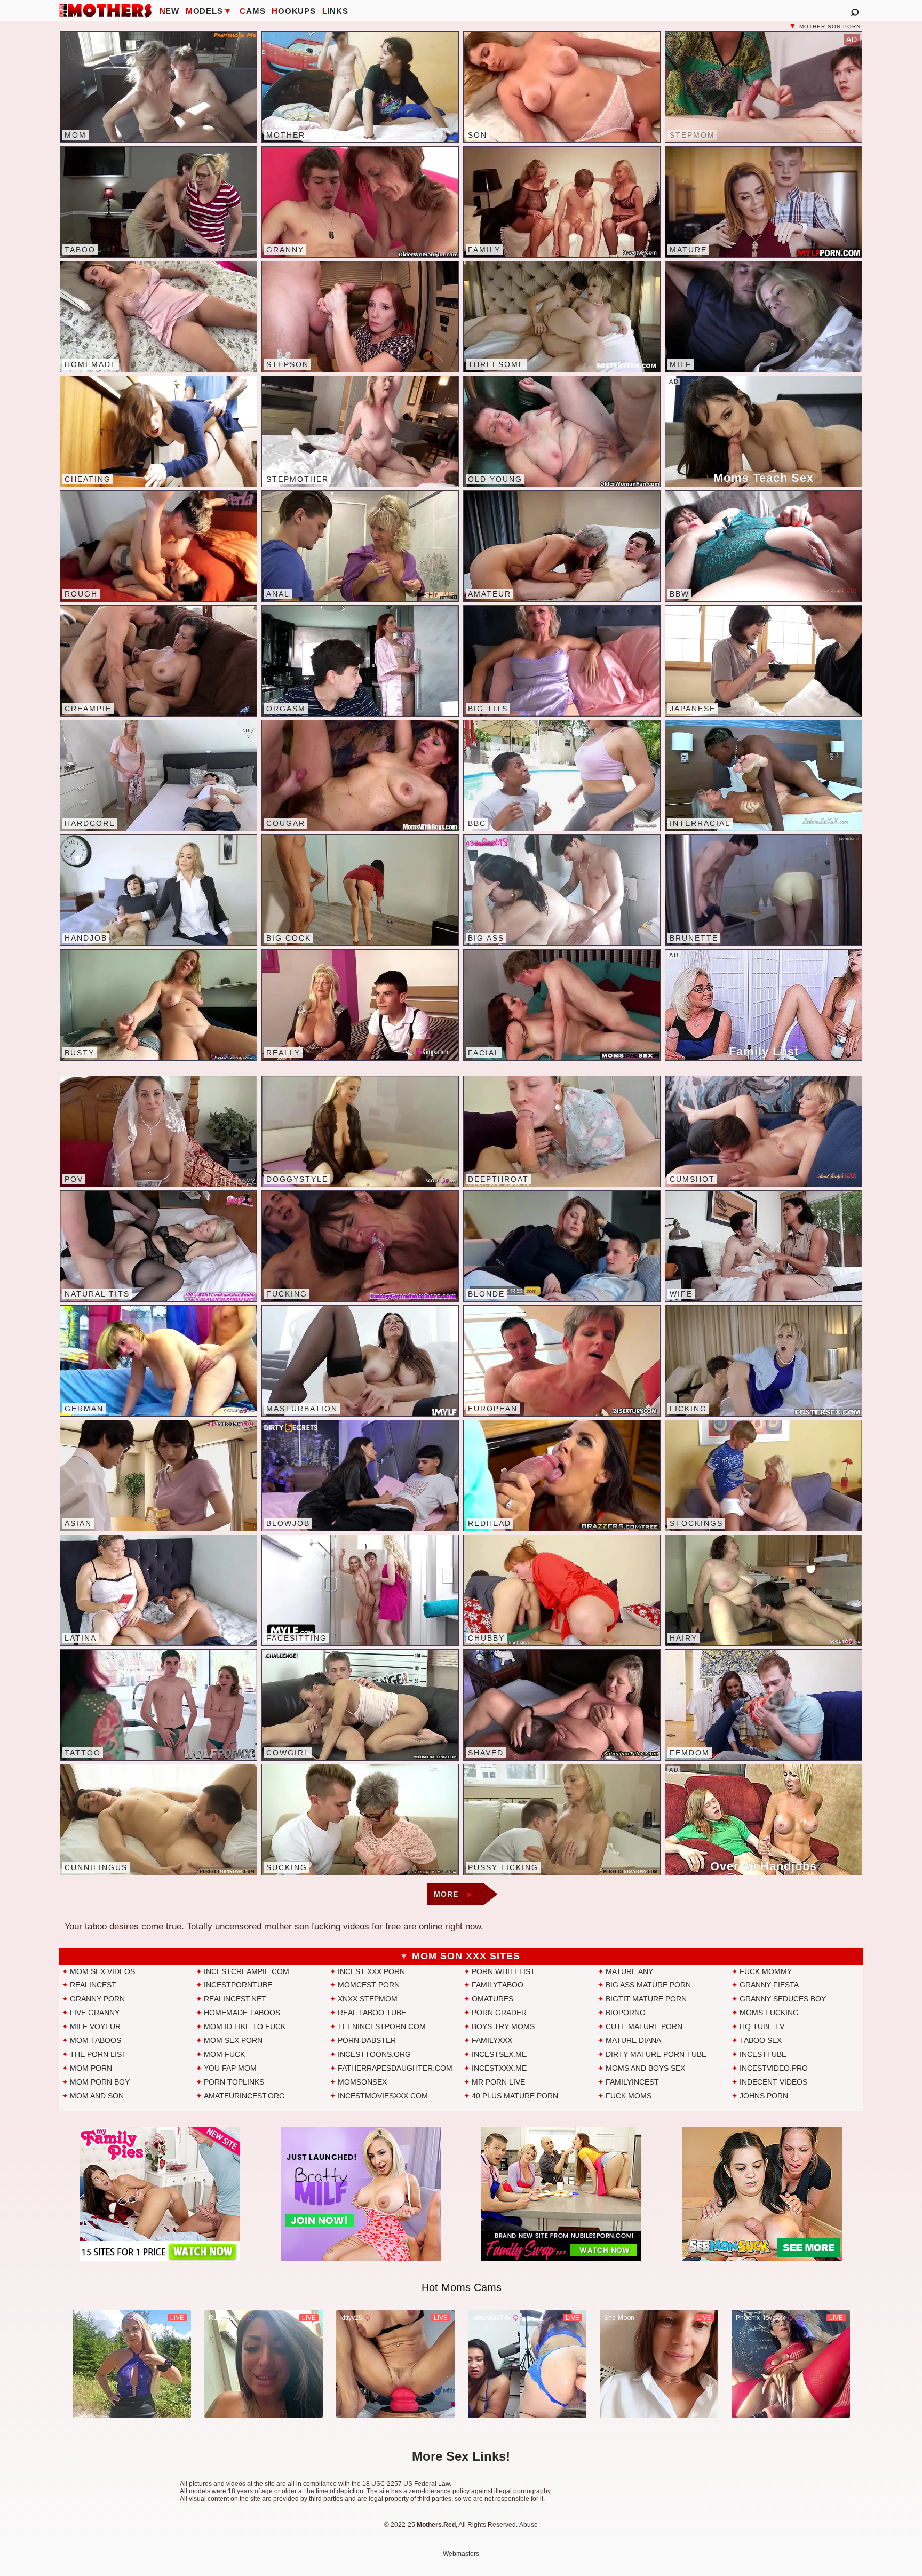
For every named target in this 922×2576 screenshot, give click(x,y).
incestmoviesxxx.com (383, 2096)
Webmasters (461, 2554)
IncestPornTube (238, 1985)
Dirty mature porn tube (656, 2054)
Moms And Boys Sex (645, 2068)
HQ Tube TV (762, 2026)
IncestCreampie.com (247, 1971)
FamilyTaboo (498, 1985)
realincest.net (235, 1999)
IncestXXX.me (499, 2068)
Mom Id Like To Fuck (245, 2026)
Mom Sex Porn (233, 2040)
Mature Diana (633, 2040)
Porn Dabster (367, 2040)
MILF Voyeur (95, 2026)
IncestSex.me (499, 2054)
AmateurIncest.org (244, 2096)
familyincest (632, 2082)
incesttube (763, 2054)
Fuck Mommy (766, 1971)
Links (335, 11)
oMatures (492, 1999)
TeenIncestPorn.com (382, 2026)
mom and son (97, 2096)
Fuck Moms (629, 2096)
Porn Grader (499, 2013)
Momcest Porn (369, 1985)
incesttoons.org (374, 2054)
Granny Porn (97, 1999)
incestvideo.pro (774, 2068)
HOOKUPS (293, 11)
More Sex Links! (461, 2456)
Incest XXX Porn (371, 1971)
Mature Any (629, 1971)
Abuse (528, 2525)
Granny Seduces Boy (783, 1999)
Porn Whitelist (503, 1971)
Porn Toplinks (234, 2082)
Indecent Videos (773, 2082)
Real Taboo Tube (372, 2013)
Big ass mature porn (648, 1985)
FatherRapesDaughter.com (395, 2068)
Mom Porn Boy (100, 2082)
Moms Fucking (769, 2013)
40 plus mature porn (515, 2096)
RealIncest (93, 1985)
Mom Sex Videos (102, 1971)
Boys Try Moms (503, 2026)
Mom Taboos (96, 2040)
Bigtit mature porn (646, 1999)
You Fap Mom (230, 2068)
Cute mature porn (644, 2026)
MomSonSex (362, 2082)
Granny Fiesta (769, 1985)
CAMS (252, 11)
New (169, 11)
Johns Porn (764, 2096)
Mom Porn (91, 2068)
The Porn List (98, 2054)
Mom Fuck (224, 2054)
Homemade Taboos (242, 2013)
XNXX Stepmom (368, 1999)
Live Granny (95, 2013)
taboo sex (761, 2040)
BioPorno (626, 2013)
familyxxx (492, 2040)
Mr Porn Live (498, 2082)
